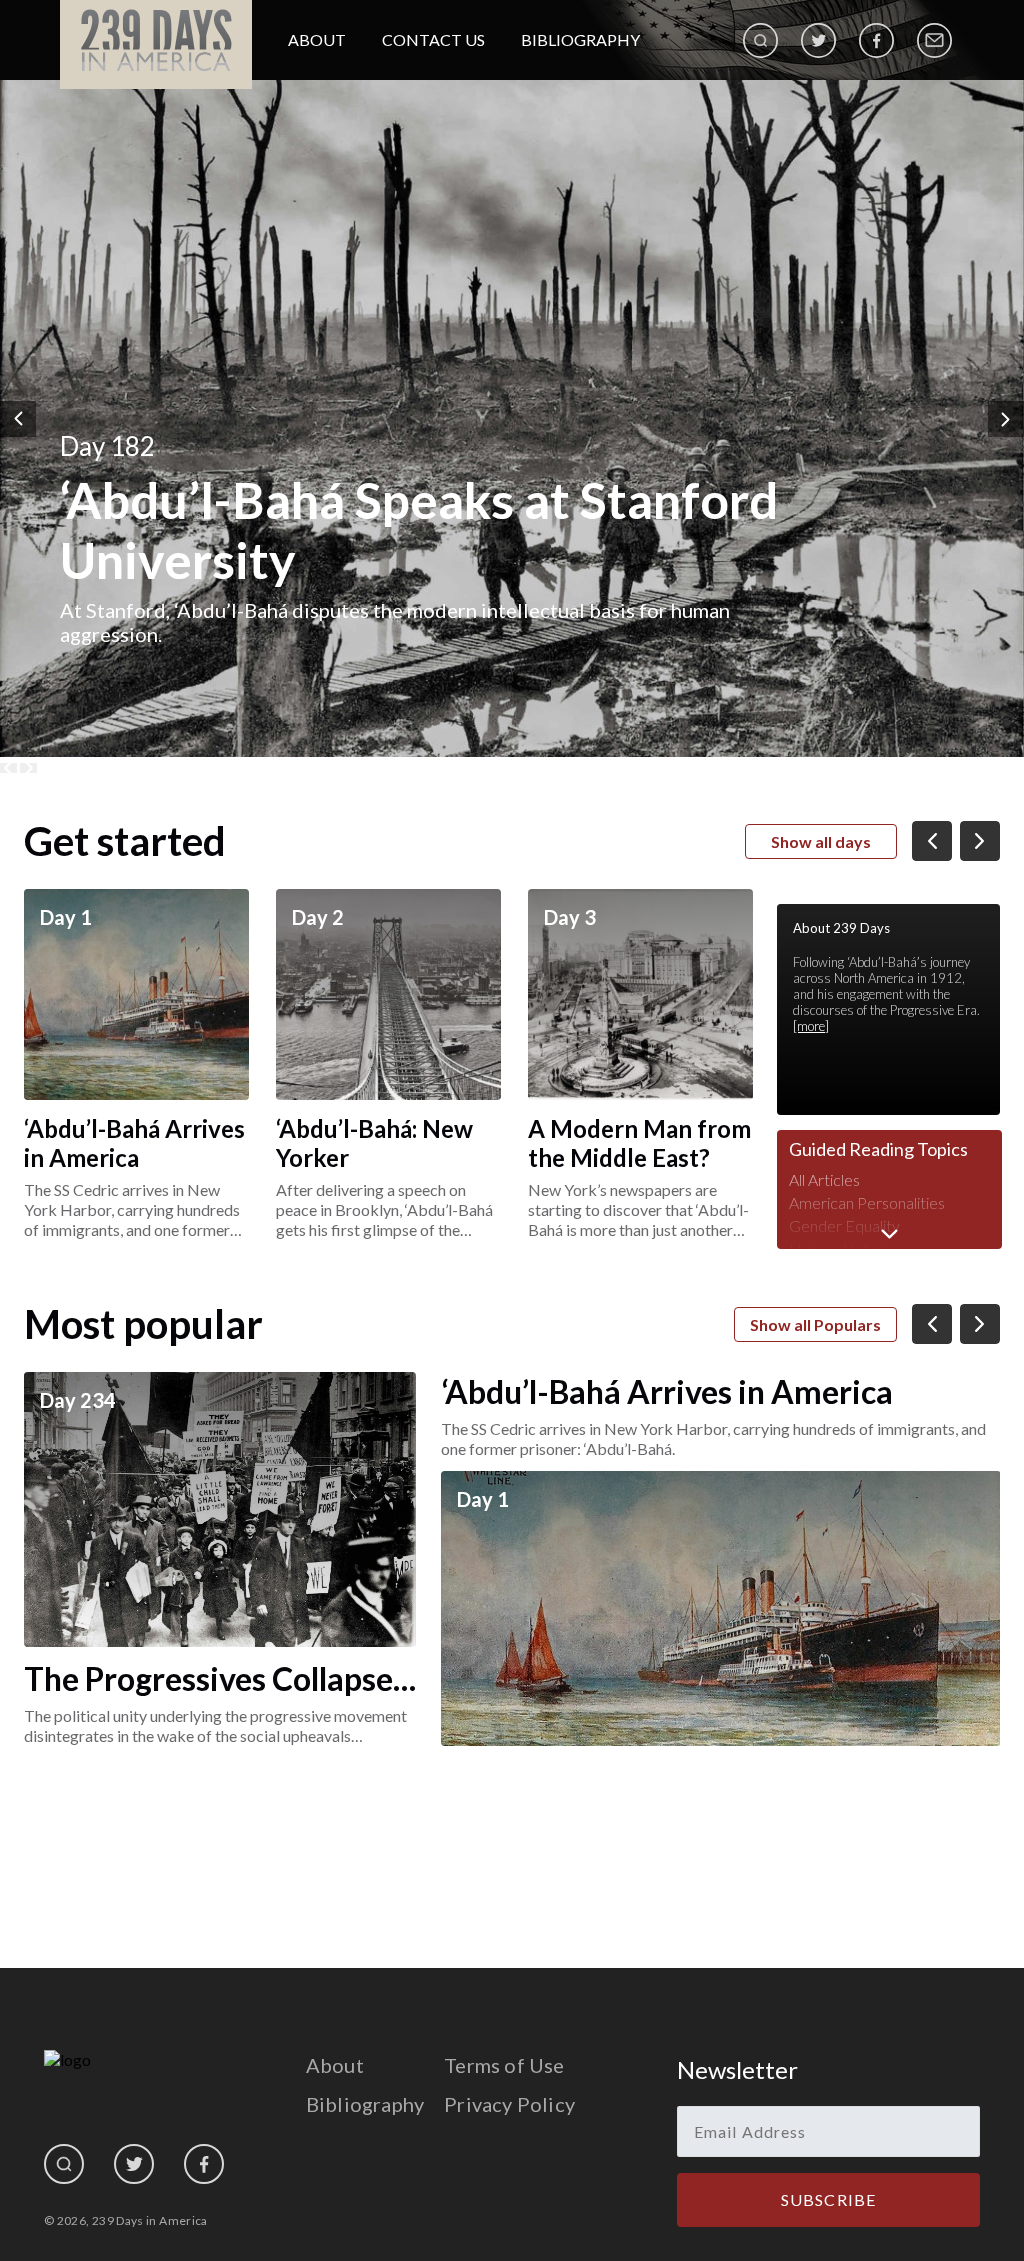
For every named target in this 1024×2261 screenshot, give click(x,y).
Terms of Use (504, 2065)
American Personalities (867, 1202)
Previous (18, 419)
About (317, 39)
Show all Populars (815, 1324)
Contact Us (433, 39)
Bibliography (580, 39)
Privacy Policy (509, 2104)
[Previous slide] (8, 768)
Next (1006, 419)
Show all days (821, 841)
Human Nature (840, 1248)
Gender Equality (844, 1225)
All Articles (824, 1179)
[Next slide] (28, 768)
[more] (811, 1026)
